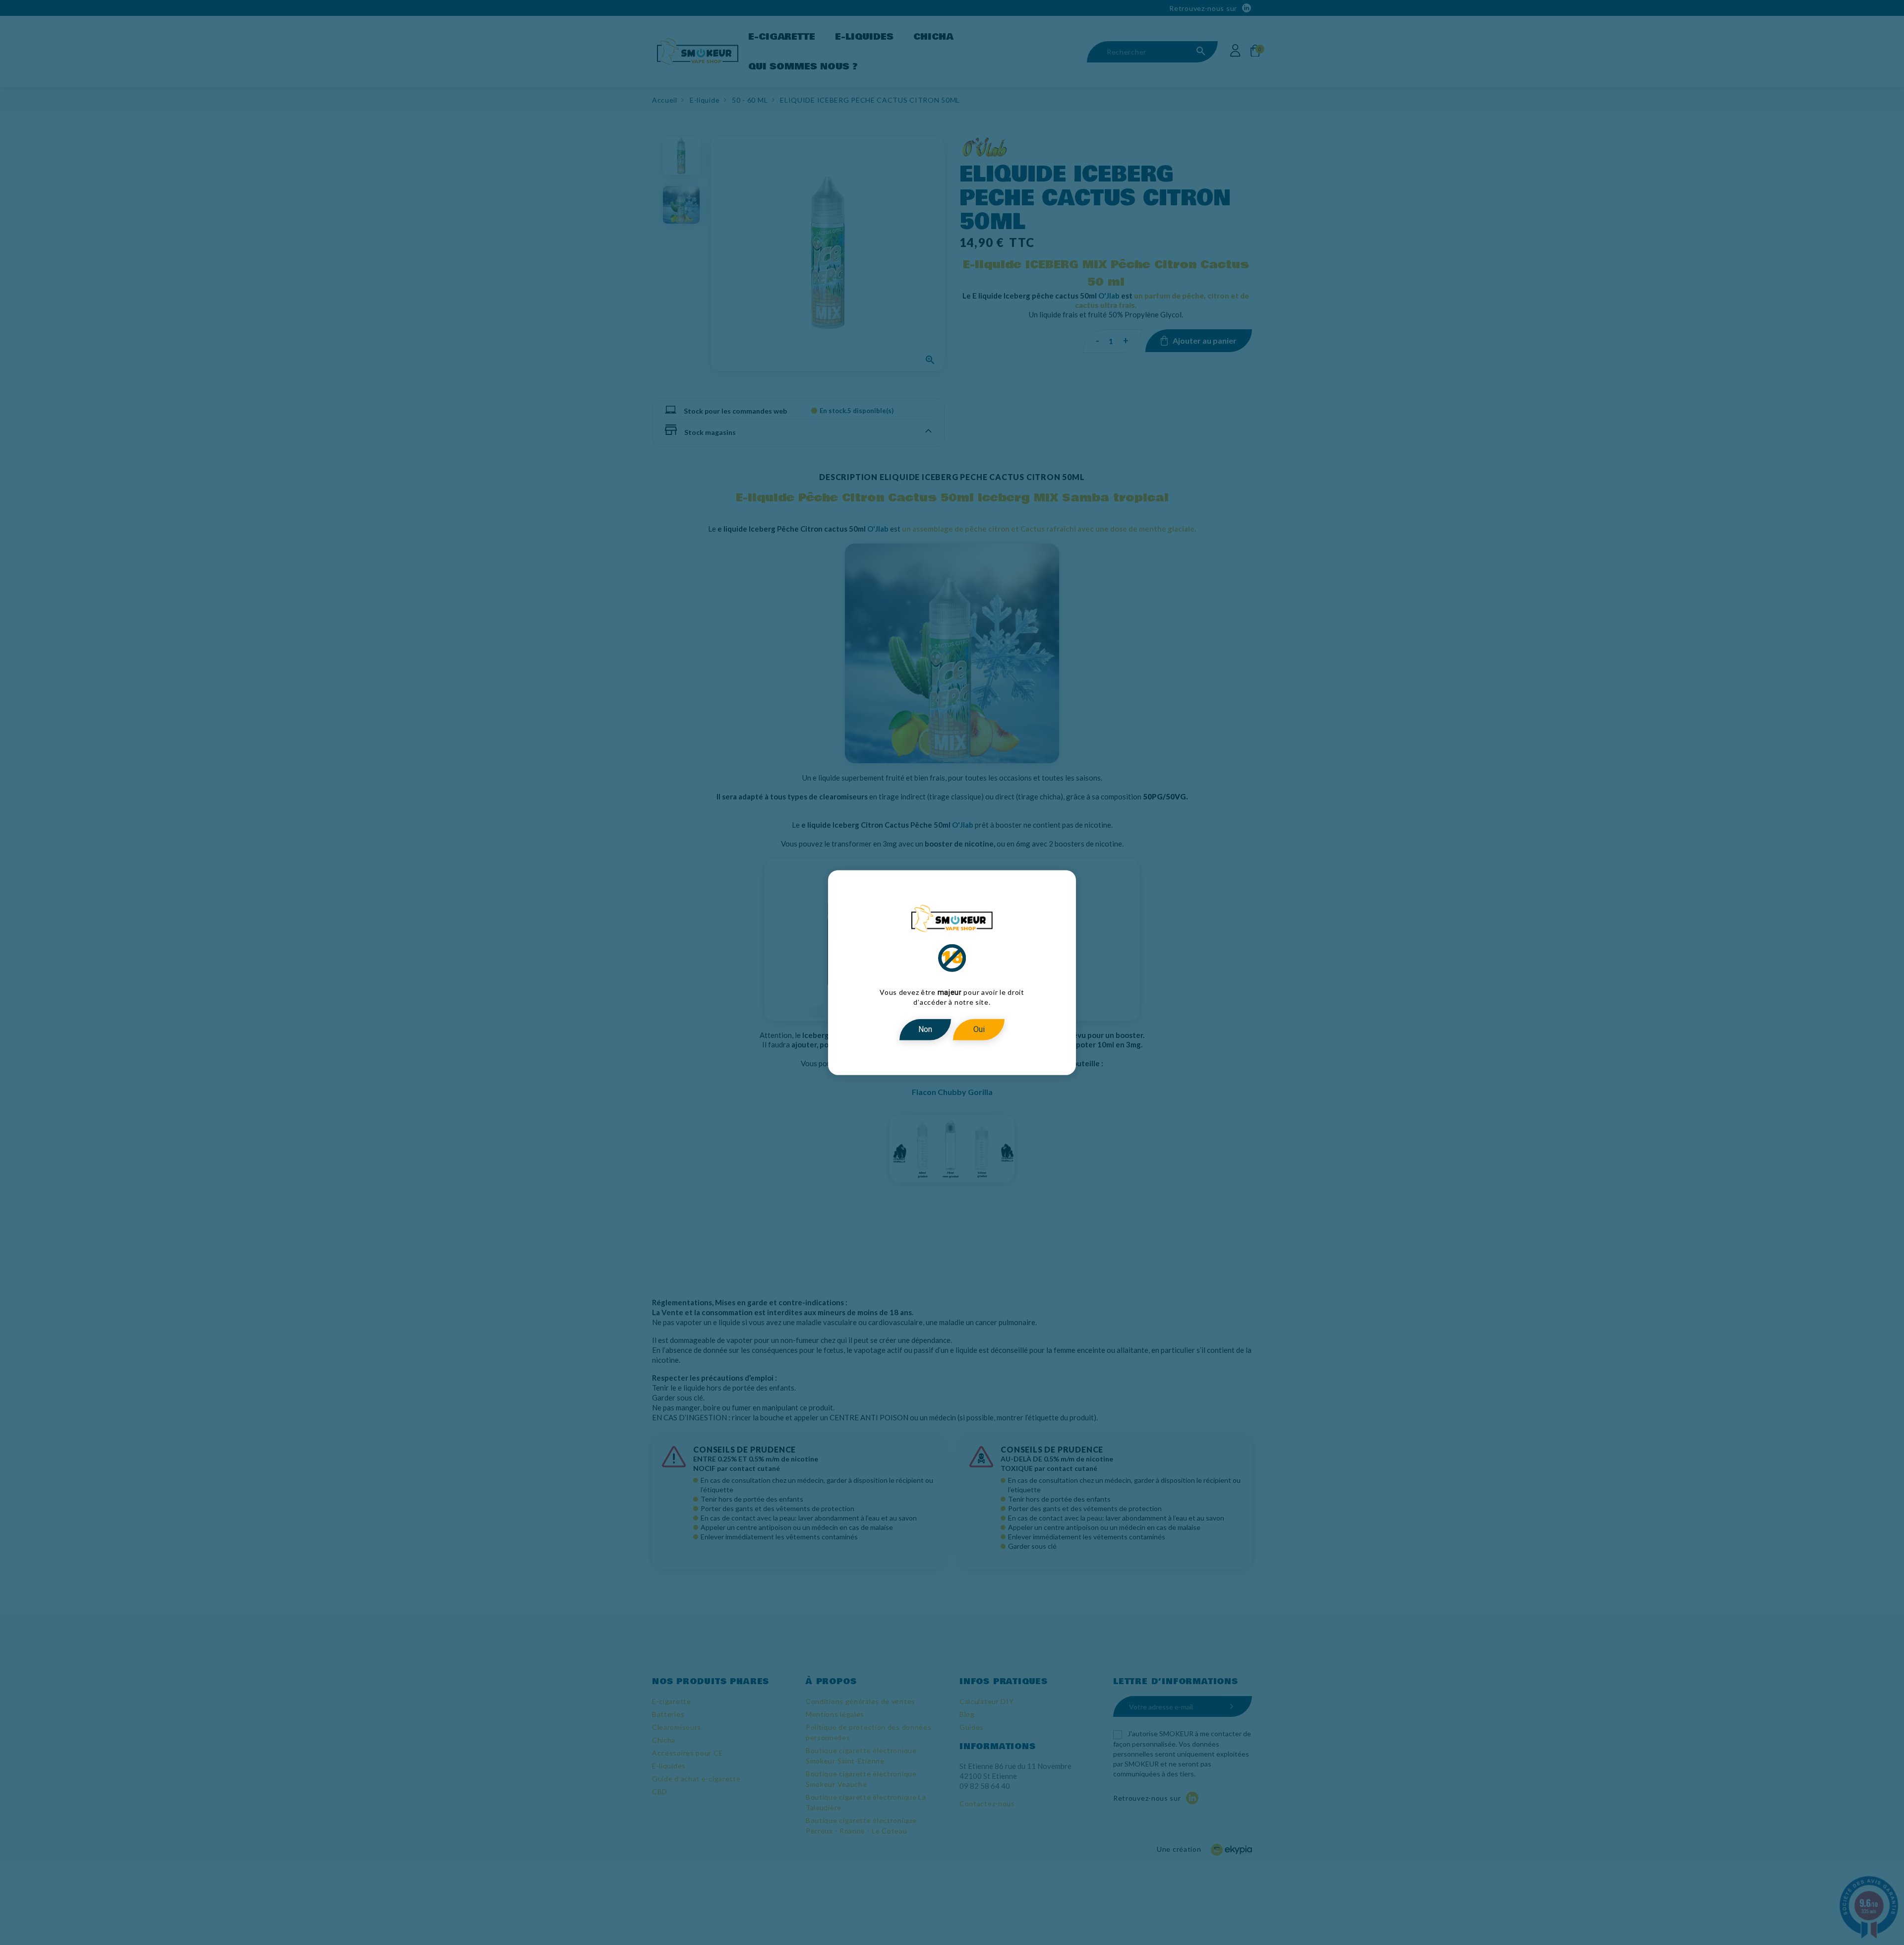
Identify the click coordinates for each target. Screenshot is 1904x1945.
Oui (979, 1029)
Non (925, 1029)
